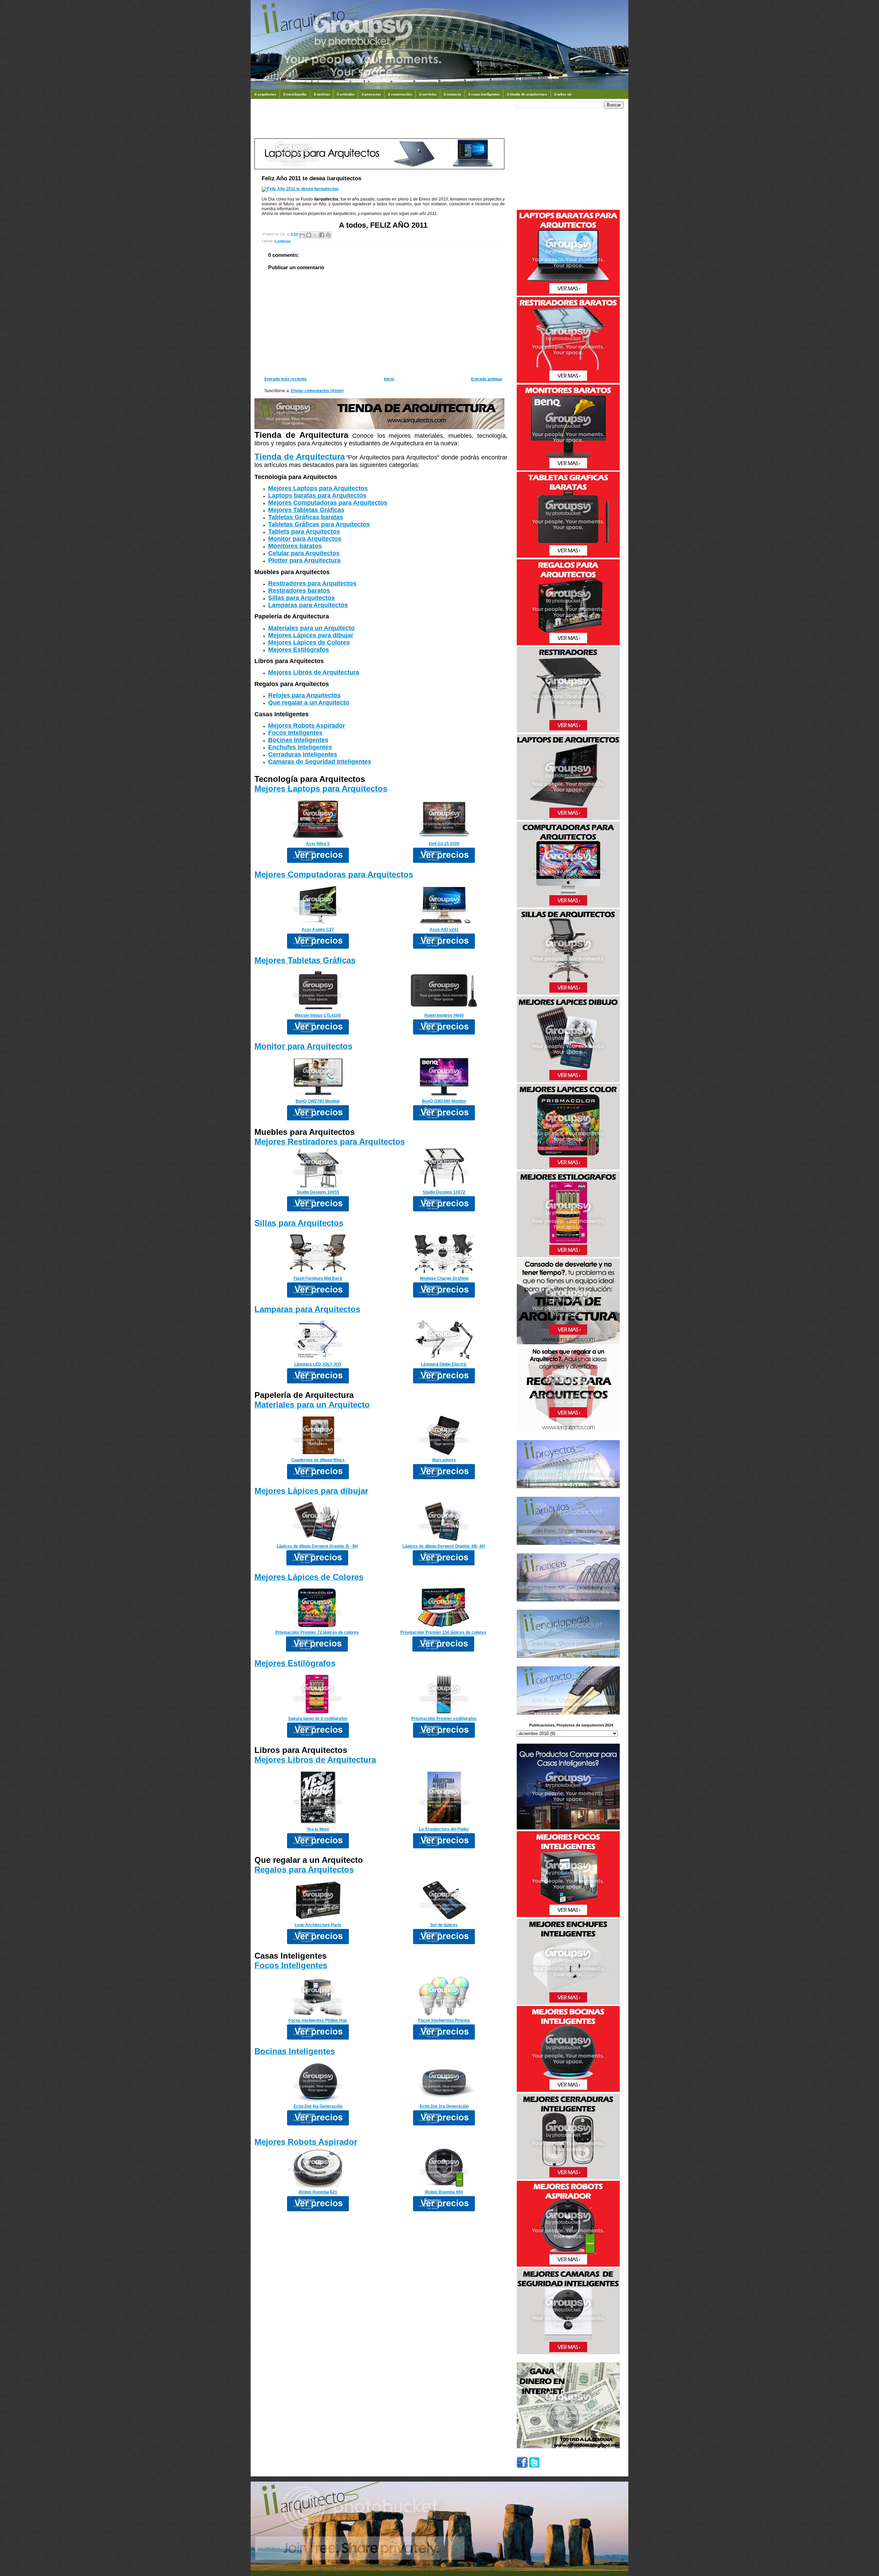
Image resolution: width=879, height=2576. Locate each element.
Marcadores (444, 1460)
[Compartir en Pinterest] (328, 235)
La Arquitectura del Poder (444, 1829)
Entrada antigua (487, 379)
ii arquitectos (265, 94)
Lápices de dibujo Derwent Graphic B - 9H (317, 1546)
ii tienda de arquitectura (527, 94)
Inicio (389, 379)
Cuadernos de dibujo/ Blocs (318, 1460)
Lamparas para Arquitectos (308, 605)
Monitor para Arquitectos (305, 539)
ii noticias (322, 94)
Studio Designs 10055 (318, 1192)
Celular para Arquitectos (304, 553)
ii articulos (346, 94)
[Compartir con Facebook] (322, 235)
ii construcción (400, 94)
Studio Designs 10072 (444, 1192)
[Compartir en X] (315, 235)
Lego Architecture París (318, 1925)
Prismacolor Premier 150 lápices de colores (443, 1632)
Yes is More (318, 1829)
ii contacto (452, 94)
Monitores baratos (295, 546)
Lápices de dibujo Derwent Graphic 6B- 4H (444, 1546)
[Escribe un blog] (309, 235)
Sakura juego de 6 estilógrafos (318, 1719)
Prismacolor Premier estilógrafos (444, 1719)
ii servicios (428, 94)
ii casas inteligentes (484, 94)
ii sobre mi (563, 94)
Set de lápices (444, 1925)
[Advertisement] (379, 122)
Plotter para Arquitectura (304, 560)
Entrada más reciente (286, 379)
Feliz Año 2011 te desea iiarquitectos (311, 178)
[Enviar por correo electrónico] (302, 235)
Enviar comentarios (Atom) (317, 391)
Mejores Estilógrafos (299, 650)
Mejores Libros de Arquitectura (314, 672)
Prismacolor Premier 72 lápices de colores (317, 1632)
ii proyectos (371, 94)
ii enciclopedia (295, 94)
